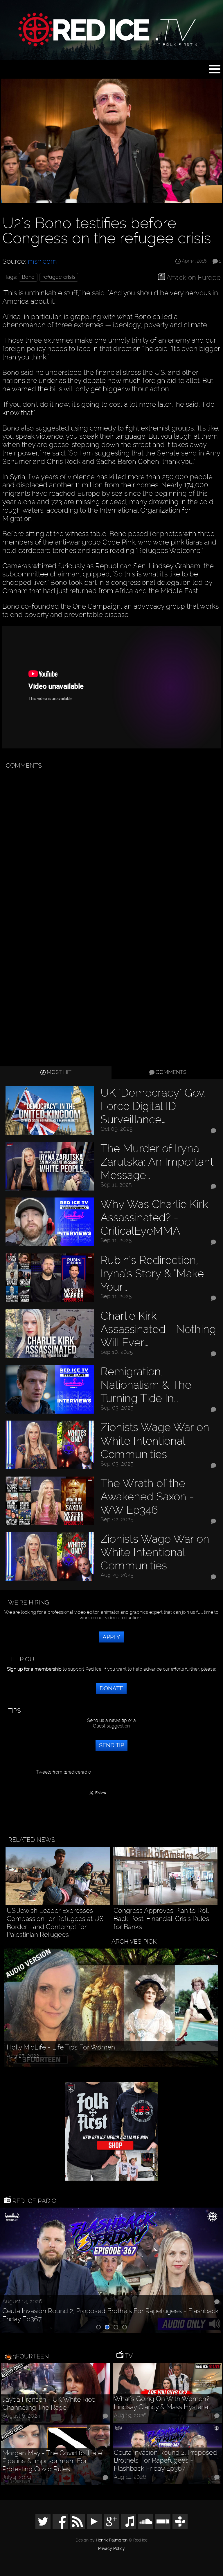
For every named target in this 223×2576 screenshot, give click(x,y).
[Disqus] (110, 845)
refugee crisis (59, 277)
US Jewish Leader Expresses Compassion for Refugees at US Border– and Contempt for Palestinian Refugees (55, 1923)
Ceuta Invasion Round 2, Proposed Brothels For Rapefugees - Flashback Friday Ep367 (110, 2315)
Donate (111, 1688)
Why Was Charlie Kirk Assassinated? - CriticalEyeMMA (154, 1217)
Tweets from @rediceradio (63, 1772)
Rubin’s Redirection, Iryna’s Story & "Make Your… (152, 1273)
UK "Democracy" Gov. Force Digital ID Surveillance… (153, 1106)
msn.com (42, 261)
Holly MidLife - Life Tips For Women (61, 2047)
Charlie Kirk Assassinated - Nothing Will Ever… (158, 1329)
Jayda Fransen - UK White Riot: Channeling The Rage (49, 2404)
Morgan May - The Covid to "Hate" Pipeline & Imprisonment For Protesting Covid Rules (53, 2461)
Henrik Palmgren (112, 2540)
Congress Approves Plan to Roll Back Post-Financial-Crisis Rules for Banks (161, 1919)
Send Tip (111, 1745)
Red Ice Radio (34, 2201)
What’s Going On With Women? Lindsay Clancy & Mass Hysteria (162, 2403)
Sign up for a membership (34, 1669)
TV (128, 2356)
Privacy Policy (111, 2549)
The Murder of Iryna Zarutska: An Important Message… (157, 1162)
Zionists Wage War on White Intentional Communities (155, 1440)
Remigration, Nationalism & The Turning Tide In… (146, 1385)
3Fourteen (31, 2356)
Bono (28, 277)
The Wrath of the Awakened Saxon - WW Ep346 (147, 1496)
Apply (111, 1637)
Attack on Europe (194, 277)
